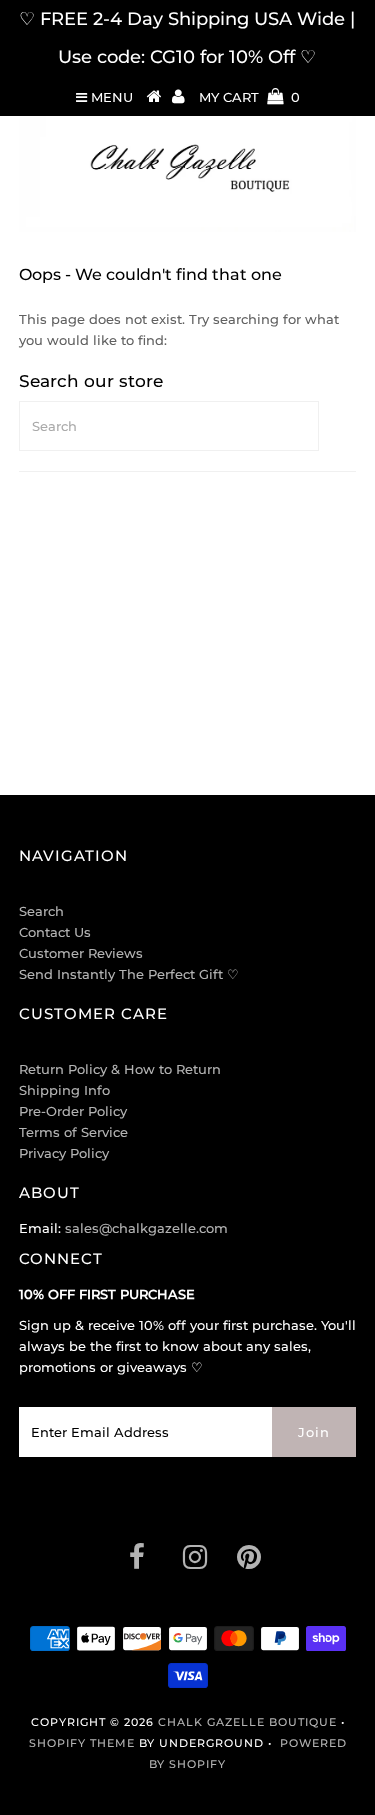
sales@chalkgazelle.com (146, 1228)
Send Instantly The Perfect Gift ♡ (129, 974)
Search (41, 911)
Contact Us (55, 932)
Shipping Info (64, 1090)
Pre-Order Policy (73, 1111)
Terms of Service (73, 1132)
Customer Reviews (81, 953)
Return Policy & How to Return (120, 1069)
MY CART (249, 97)
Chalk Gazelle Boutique (247, 1722)
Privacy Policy (64, 1153)
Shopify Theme (82, 1743)
